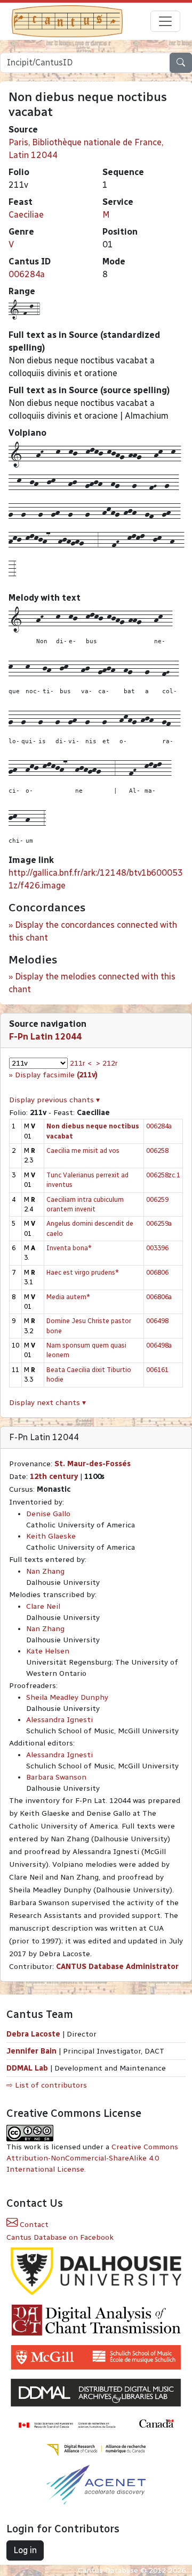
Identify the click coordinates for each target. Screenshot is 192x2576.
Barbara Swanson (56, 1777)
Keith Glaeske (51, 1536)
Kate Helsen (48, 1651)
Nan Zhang (45, 1571)
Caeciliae (26, 215)
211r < (81, 1063)
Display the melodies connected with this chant (92, 983)
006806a (159, 1297)
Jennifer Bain (33, 2051)
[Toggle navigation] (165, 21)
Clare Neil (43, 1606)
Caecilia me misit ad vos (83, 1150)
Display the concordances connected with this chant (93, 931)
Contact (33, 2225)
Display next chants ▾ (47, 1403)
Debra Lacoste (33, 2034)
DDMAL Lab (27, 2068)
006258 (157, 1150)
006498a (159, 1345)
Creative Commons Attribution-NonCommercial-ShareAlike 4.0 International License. (92, 2158)
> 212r (107, 1063)
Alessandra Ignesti (59, 1720)
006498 (157, 1321)
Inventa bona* (69, 1248)
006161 (157, 1370)
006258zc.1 (163, 1175)
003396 (157, 1248)
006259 (157, 1199)
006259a (159, 1223)
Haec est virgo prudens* (83, 1272)
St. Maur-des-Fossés (93, 1464)
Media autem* (68, 1297)
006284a (27, 274)
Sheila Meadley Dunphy (67, 1697)
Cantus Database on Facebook (60, 2237)
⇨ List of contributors (47, 2085)
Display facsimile (56, 1075)
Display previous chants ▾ (54, 1100)
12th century (54, 1477)
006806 (157, 1272)
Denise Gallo (48, 1514)
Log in (25, 2550)
